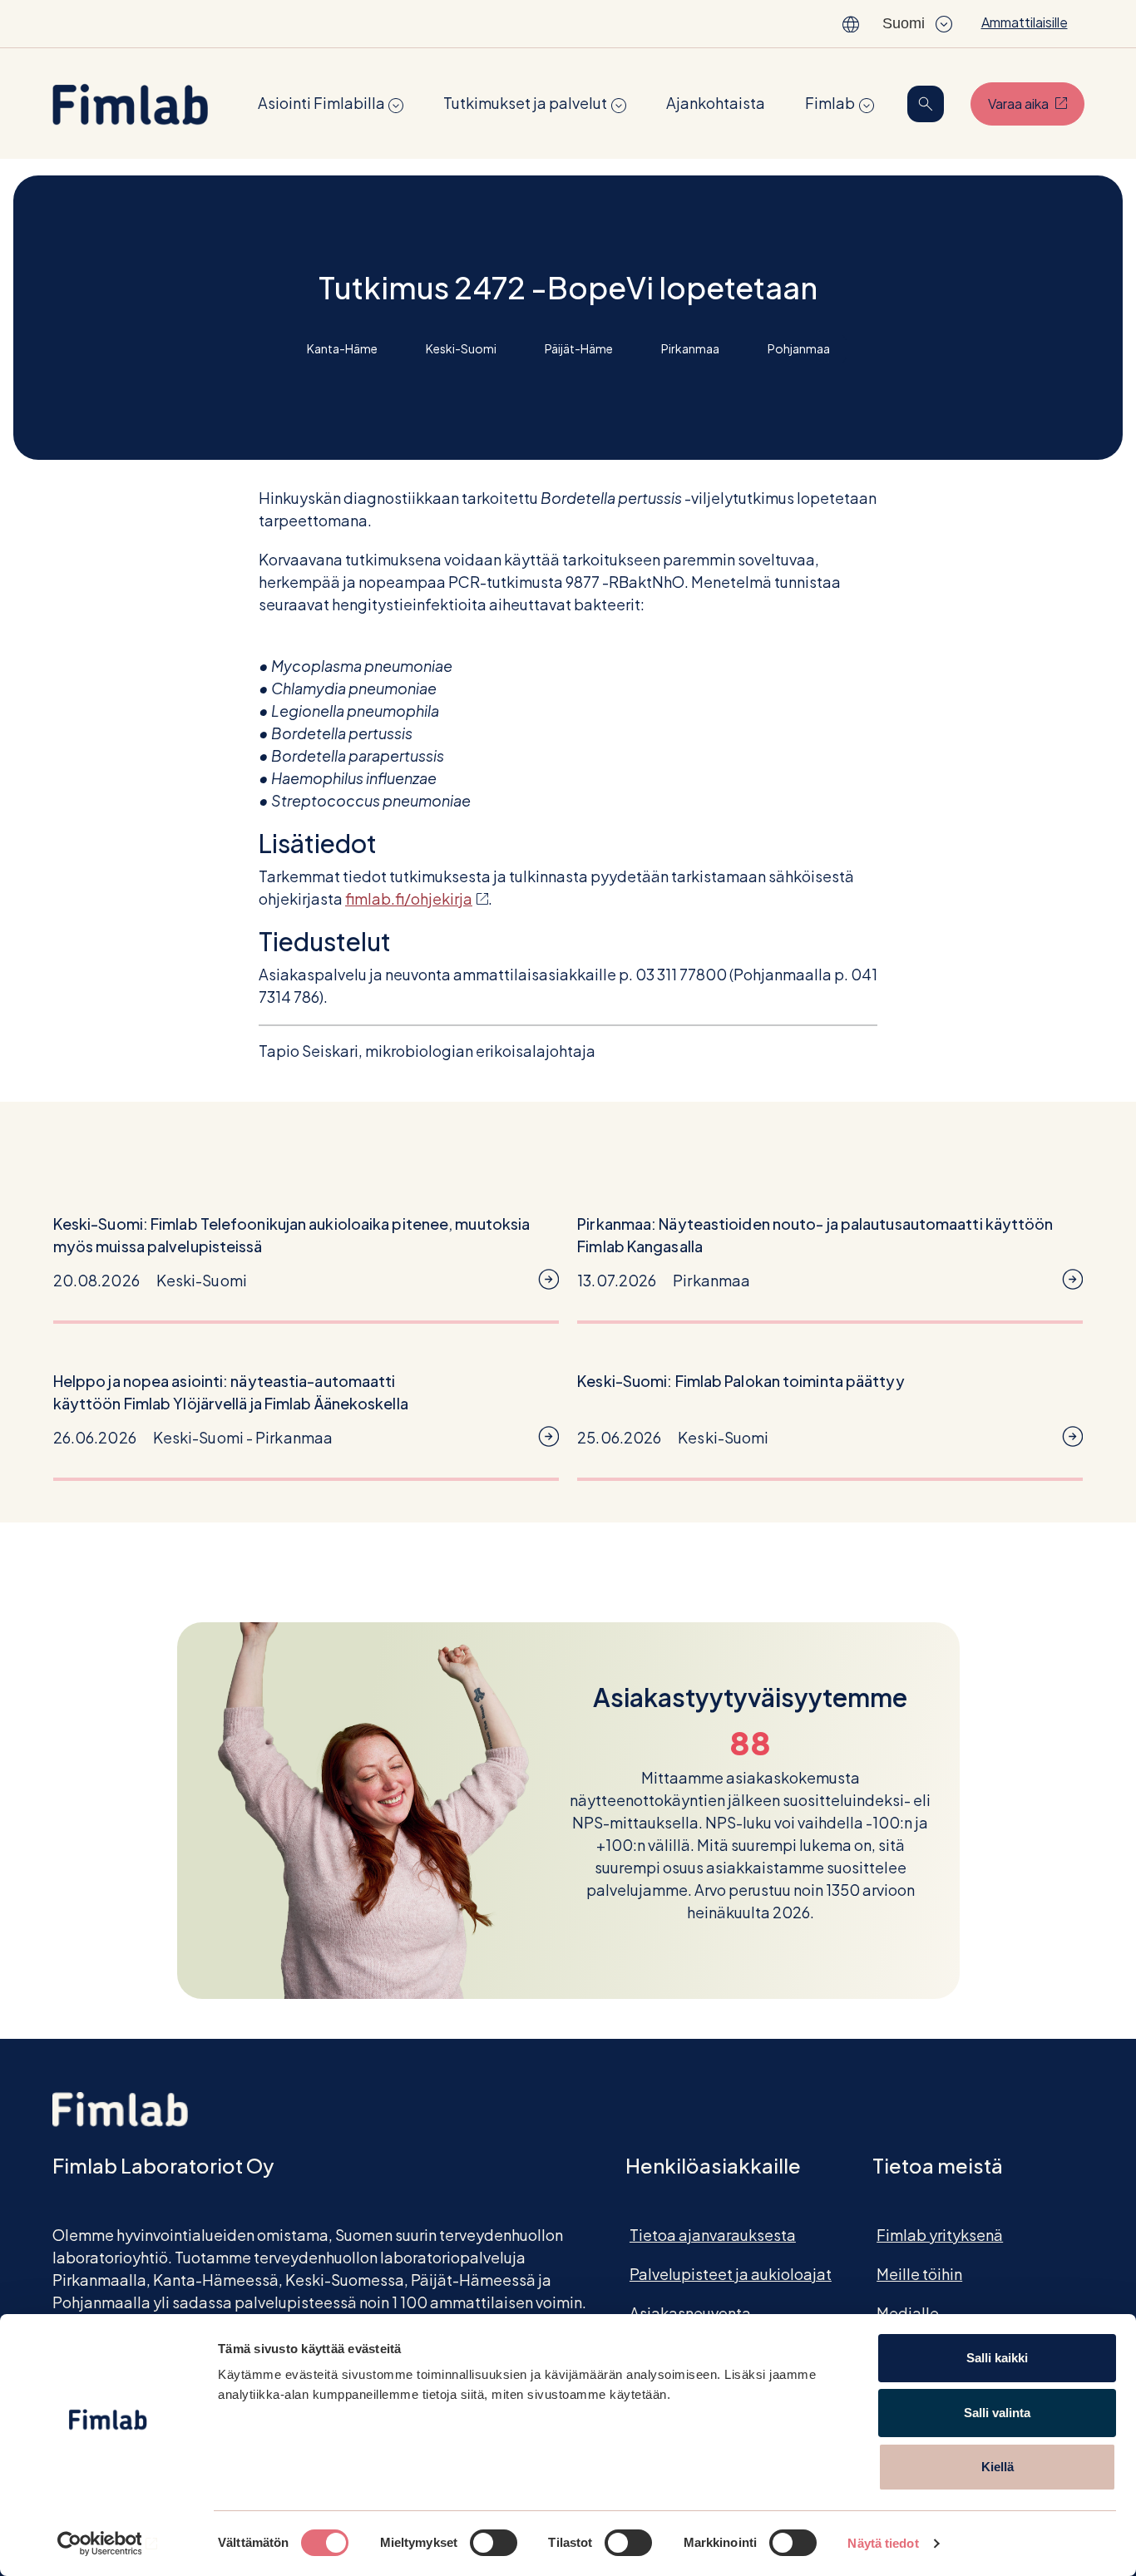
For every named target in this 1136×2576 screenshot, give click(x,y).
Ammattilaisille (1025, 22)
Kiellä (998, 2467)
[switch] (494, 2543)
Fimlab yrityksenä (940, 2235)
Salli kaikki (997, 2358)
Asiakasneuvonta (690, 2313)
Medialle (908, 2313)
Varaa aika (1036, 103)
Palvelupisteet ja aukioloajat (731, 2274)
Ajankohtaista (716, 103)
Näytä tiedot (883, 2543)
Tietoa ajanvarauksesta (713, 2235)
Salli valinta (997, 2413)
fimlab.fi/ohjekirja (417, 898)
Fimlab (830, 103)
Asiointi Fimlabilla (321, 103)
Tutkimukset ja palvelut (525, 103)
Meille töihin (919, 2274)
